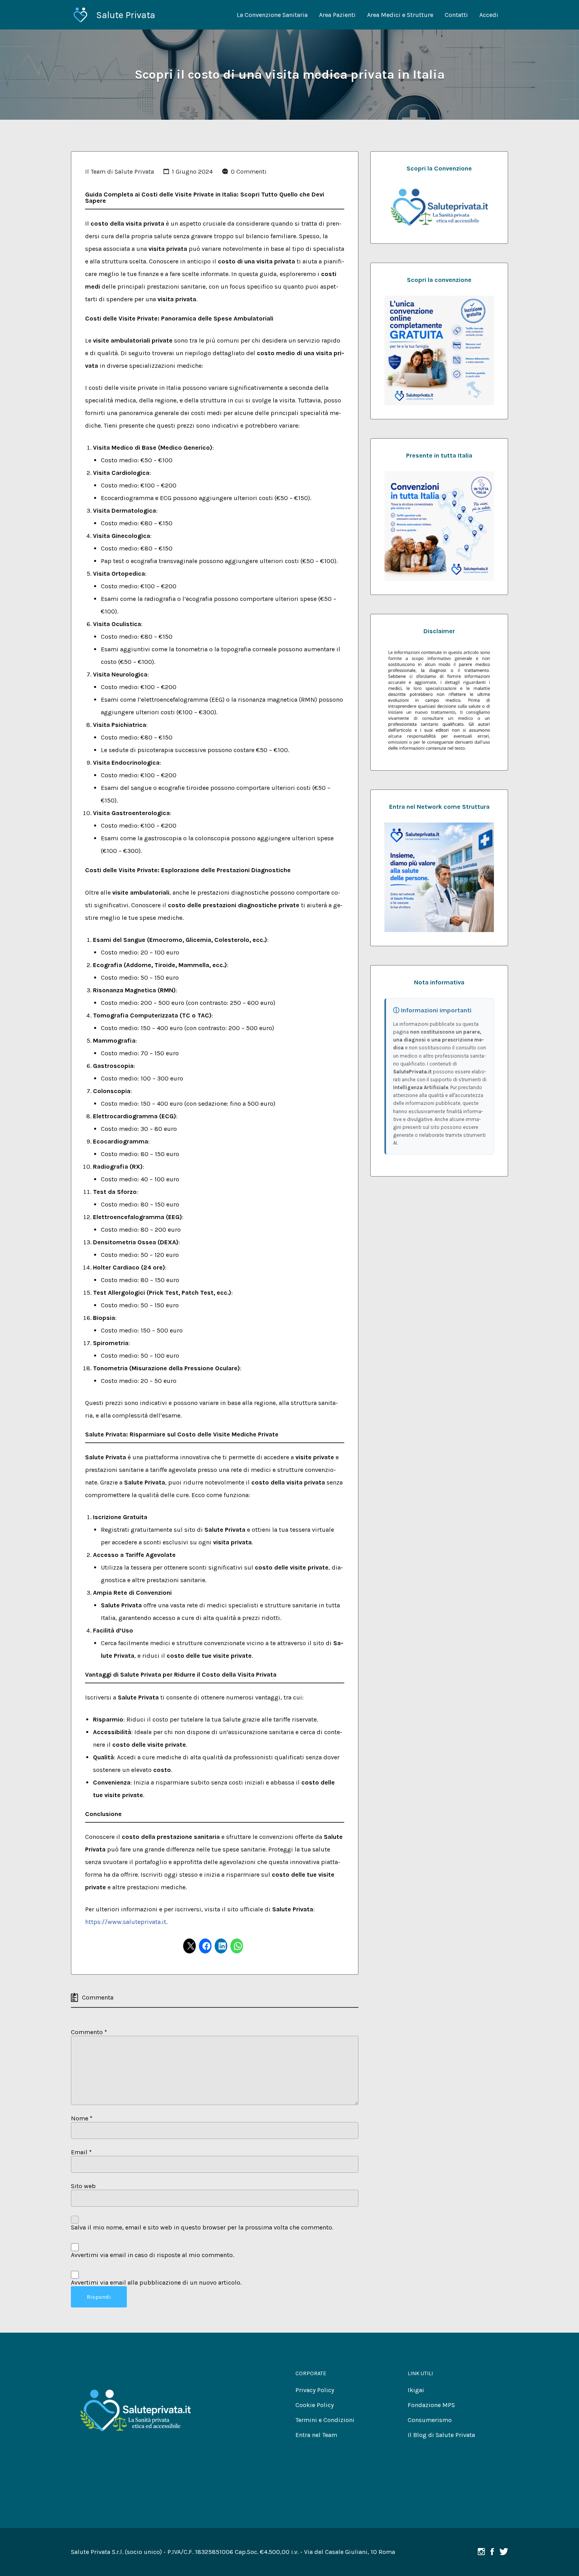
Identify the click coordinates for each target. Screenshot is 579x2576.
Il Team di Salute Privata (120, 171)
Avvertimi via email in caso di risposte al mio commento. (152, 2255)
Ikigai (416, 2390)
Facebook (492, 2552)
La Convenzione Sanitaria (272, 15)
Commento (89, 2032)
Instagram (481, 2552)
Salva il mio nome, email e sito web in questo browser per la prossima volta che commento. (202, 2227)
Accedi (489, 15)
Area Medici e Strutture (400, 15)
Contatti (456, 15)
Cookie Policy (315, 2405)
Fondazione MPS (431, 2405)
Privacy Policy (315, 2390)
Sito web (83, 2186)
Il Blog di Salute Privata (441, 2435)
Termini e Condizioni (325, 2420)
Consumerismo (430, 2420)
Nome (82, 2118)
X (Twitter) (504, 2552)
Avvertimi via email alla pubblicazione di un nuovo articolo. (156, 2282)
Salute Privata (126, 15)
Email (81, 2152)
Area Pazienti (337, 15)
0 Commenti (249, 171)
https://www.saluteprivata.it (126, 1922)
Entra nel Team (316, 2435)
